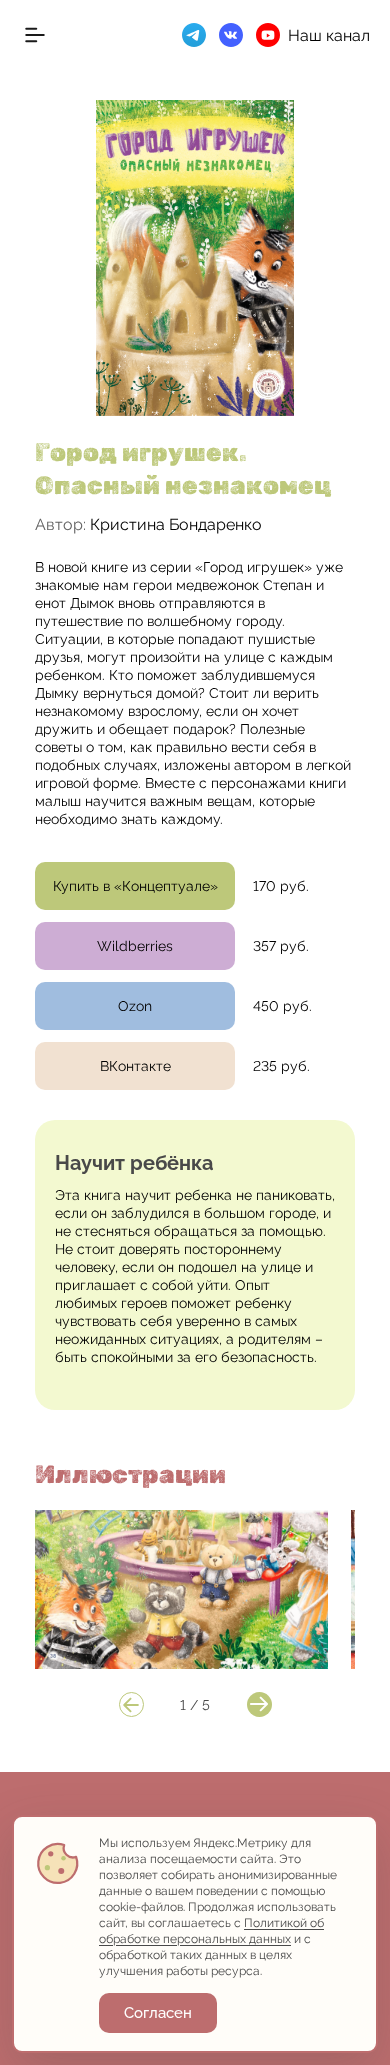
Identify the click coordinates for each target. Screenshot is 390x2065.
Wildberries (135, 946)
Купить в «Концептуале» (135, 886)
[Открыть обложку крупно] (195, 258)
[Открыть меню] (35, 35)
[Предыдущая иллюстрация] (131, 1704)
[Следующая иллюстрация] (259, 1704)
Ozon (135, 1006)
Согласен (158, 2013)
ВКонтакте (135, 1066)
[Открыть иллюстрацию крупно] (181, 1589)
